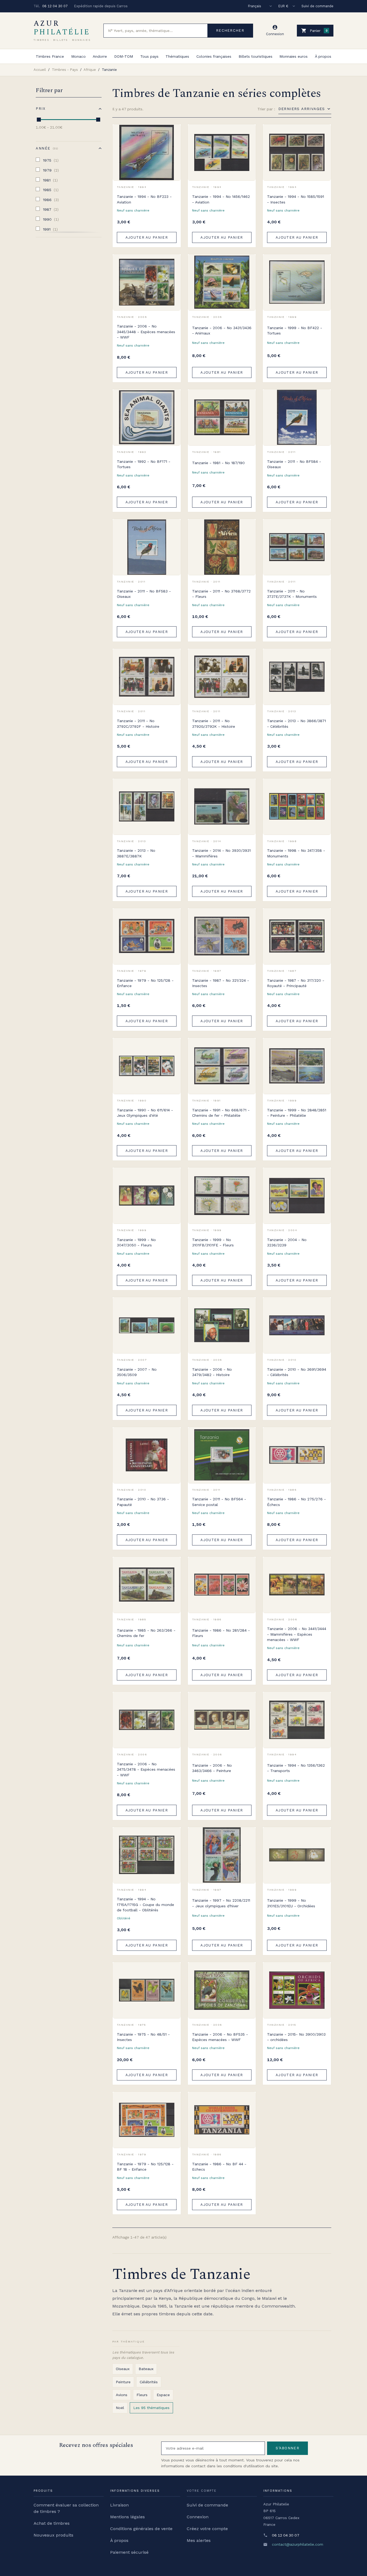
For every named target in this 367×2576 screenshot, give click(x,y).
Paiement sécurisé (129, 2552)
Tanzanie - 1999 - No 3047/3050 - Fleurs (136, 1242)
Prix (41, 109)
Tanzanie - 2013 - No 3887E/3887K (136, 853)
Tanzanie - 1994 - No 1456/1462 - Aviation (221, 199)
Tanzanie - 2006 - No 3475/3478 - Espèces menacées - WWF (146, 1769)
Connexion (198, 2517)
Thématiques (177, 56)
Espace (163, 2395)
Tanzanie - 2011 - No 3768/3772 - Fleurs (221, 594)
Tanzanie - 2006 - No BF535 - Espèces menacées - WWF (220, 2037)
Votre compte (202, 2491)
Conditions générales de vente (141, 2529)
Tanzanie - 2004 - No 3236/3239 (287, 1242)
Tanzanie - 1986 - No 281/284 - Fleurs (221, 1633)
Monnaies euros (294, 56)
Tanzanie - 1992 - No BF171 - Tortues (144, 464)
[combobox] (156, 31)
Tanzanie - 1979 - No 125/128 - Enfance (145, 983)
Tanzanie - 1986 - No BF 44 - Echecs (219, 2167)
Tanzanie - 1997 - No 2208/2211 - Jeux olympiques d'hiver (221, 1903)
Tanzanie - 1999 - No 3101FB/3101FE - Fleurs (213, 1242)
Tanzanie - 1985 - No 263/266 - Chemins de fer (146, 1633)
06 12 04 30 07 (55, 6)
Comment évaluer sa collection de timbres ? (66, 2508)
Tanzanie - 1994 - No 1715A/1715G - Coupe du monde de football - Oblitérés (145, 1904)
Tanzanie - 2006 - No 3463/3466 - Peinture (212, 1768)
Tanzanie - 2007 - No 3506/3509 (137, 1372)
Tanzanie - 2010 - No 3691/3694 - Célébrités (297, 1372)
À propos (323, 56)
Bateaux (146, 2369)
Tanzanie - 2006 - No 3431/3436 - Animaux (222, 330)
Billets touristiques (256, 56)
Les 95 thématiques (151, 2408)
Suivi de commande (317, 6)
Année (46, 148)
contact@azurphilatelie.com (298, 2544)
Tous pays (149, 56)
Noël (120, 2408)
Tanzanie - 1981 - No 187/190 (218, 463)
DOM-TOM (124, 56)
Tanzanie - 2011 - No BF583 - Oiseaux (144, 594)
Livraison (119, 2505)
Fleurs (142, 2395)
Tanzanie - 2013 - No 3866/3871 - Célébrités (296, 723)
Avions (122, 2395)
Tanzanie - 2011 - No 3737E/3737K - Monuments (292, 594)
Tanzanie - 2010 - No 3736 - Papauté (143, 1502)
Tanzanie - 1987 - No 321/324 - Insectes (221, 983)
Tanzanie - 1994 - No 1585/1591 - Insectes (296, 199)
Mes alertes (199, 2540)
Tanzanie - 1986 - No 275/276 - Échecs (296, 1502)
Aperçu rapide (173, 144)
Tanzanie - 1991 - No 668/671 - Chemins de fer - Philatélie (221, 1113)
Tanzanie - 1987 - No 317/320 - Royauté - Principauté (296, 983)
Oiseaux (123, 2369)
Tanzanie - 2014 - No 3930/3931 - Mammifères (221, 853)
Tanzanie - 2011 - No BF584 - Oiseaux (294, 464)
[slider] (39, 120)
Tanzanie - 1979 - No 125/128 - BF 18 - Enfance (145, 2167)
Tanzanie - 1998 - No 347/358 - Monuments (296, 853)
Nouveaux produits (53, 2535)
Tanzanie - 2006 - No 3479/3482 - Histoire (212, 1372)
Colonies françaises (214, 56)
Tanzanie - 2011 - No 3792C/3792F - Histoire (138, 723)
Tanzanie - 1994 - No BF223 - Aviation (144, 199)
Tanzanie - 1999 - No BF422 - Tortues (295, 330)
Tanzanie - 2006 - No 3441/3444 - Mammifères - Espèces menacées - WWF (297, 1634)
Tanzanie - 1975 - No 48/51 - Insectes (143, 2037)
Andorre (100, 56)
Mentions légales (127, 2517)
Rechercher (230, 30)
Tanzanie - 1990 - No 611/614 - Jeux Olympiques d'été (145, 1113)
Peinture (123, 2382)
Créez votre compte (207, 2529)
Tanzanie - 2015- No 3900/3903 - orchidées (296, 2037)
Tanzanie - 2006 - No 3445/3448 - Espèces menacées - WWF (146, 332)
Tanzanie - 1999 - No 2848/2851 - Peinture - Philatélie (297, 1113)
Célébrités (149, 2382)
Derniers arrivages (302, 109)
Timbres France (50, 56)
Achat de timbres (52, 2523)
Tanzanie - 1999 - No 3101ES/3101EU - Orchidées (291, 1903)
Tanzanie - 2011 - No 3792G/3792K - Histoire (214, 723)
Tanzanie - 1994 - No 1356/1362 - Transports (296, 1768)
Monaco (78, 56)
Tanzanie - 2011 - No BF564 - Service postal (219, 1502)
